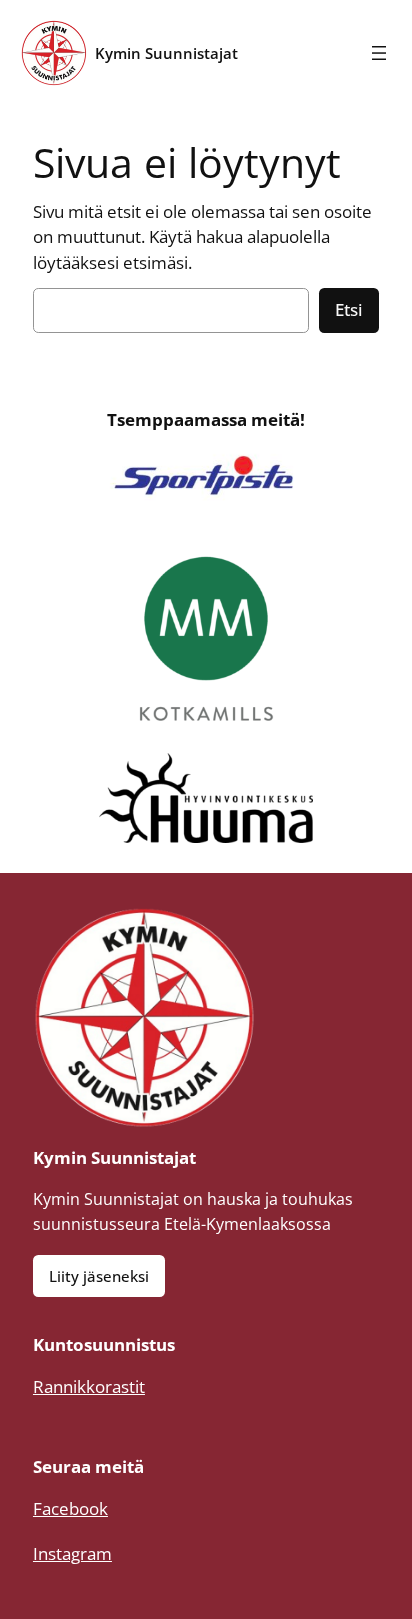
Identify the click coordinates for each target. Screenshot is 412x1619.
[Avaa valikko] (379, 53)
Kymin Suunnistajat (166, 53)
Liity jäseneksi (99, 1276)
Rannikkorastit (89, 1386)
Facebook (70, 1508)
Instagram (72, 1553)
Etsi (349, 309)
